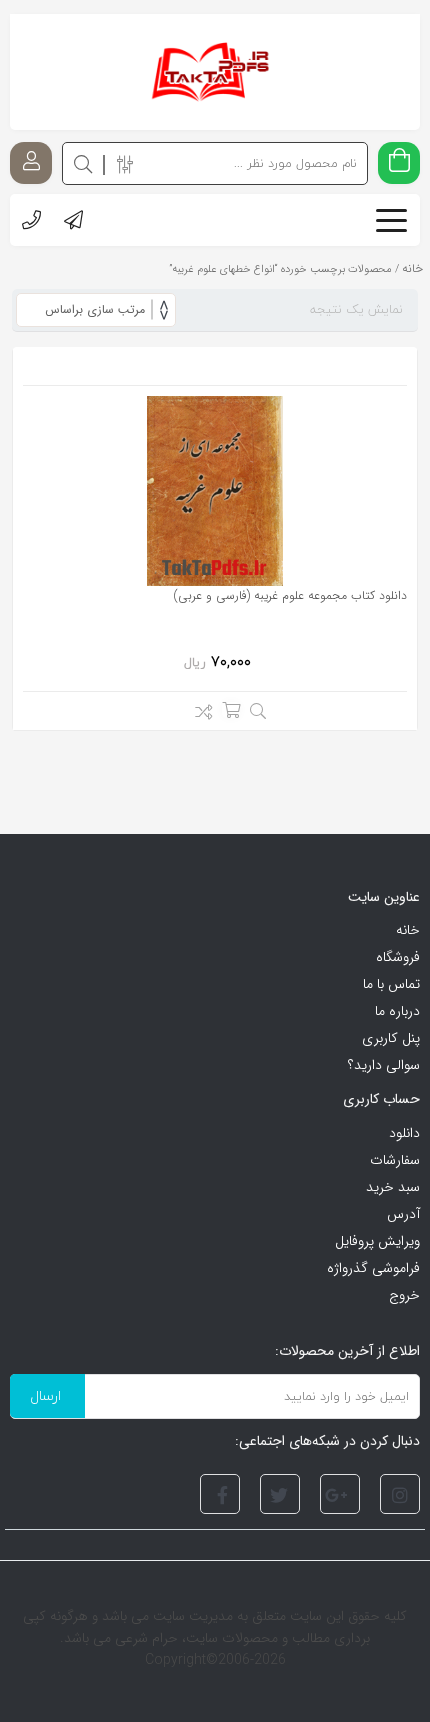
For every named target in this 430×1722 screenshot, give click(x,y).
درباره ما (397, 1011)
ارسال (45, 1395)
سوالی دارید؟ (384, 1065)
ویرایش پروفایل (377, 1241)
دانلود (404, 1133)
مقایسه (198, 715)
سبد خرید (393, 1187)
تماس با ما (391, 984)
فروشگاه (398, 957)
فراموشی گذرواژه (373, 1268)
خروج (404, 1295)
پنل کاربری (391, 1038)
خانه (408, 930)
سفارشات (395, 1160)
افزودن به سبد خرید (231, 710)
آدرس (403, 1214)
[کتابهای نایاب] (214, 72)
